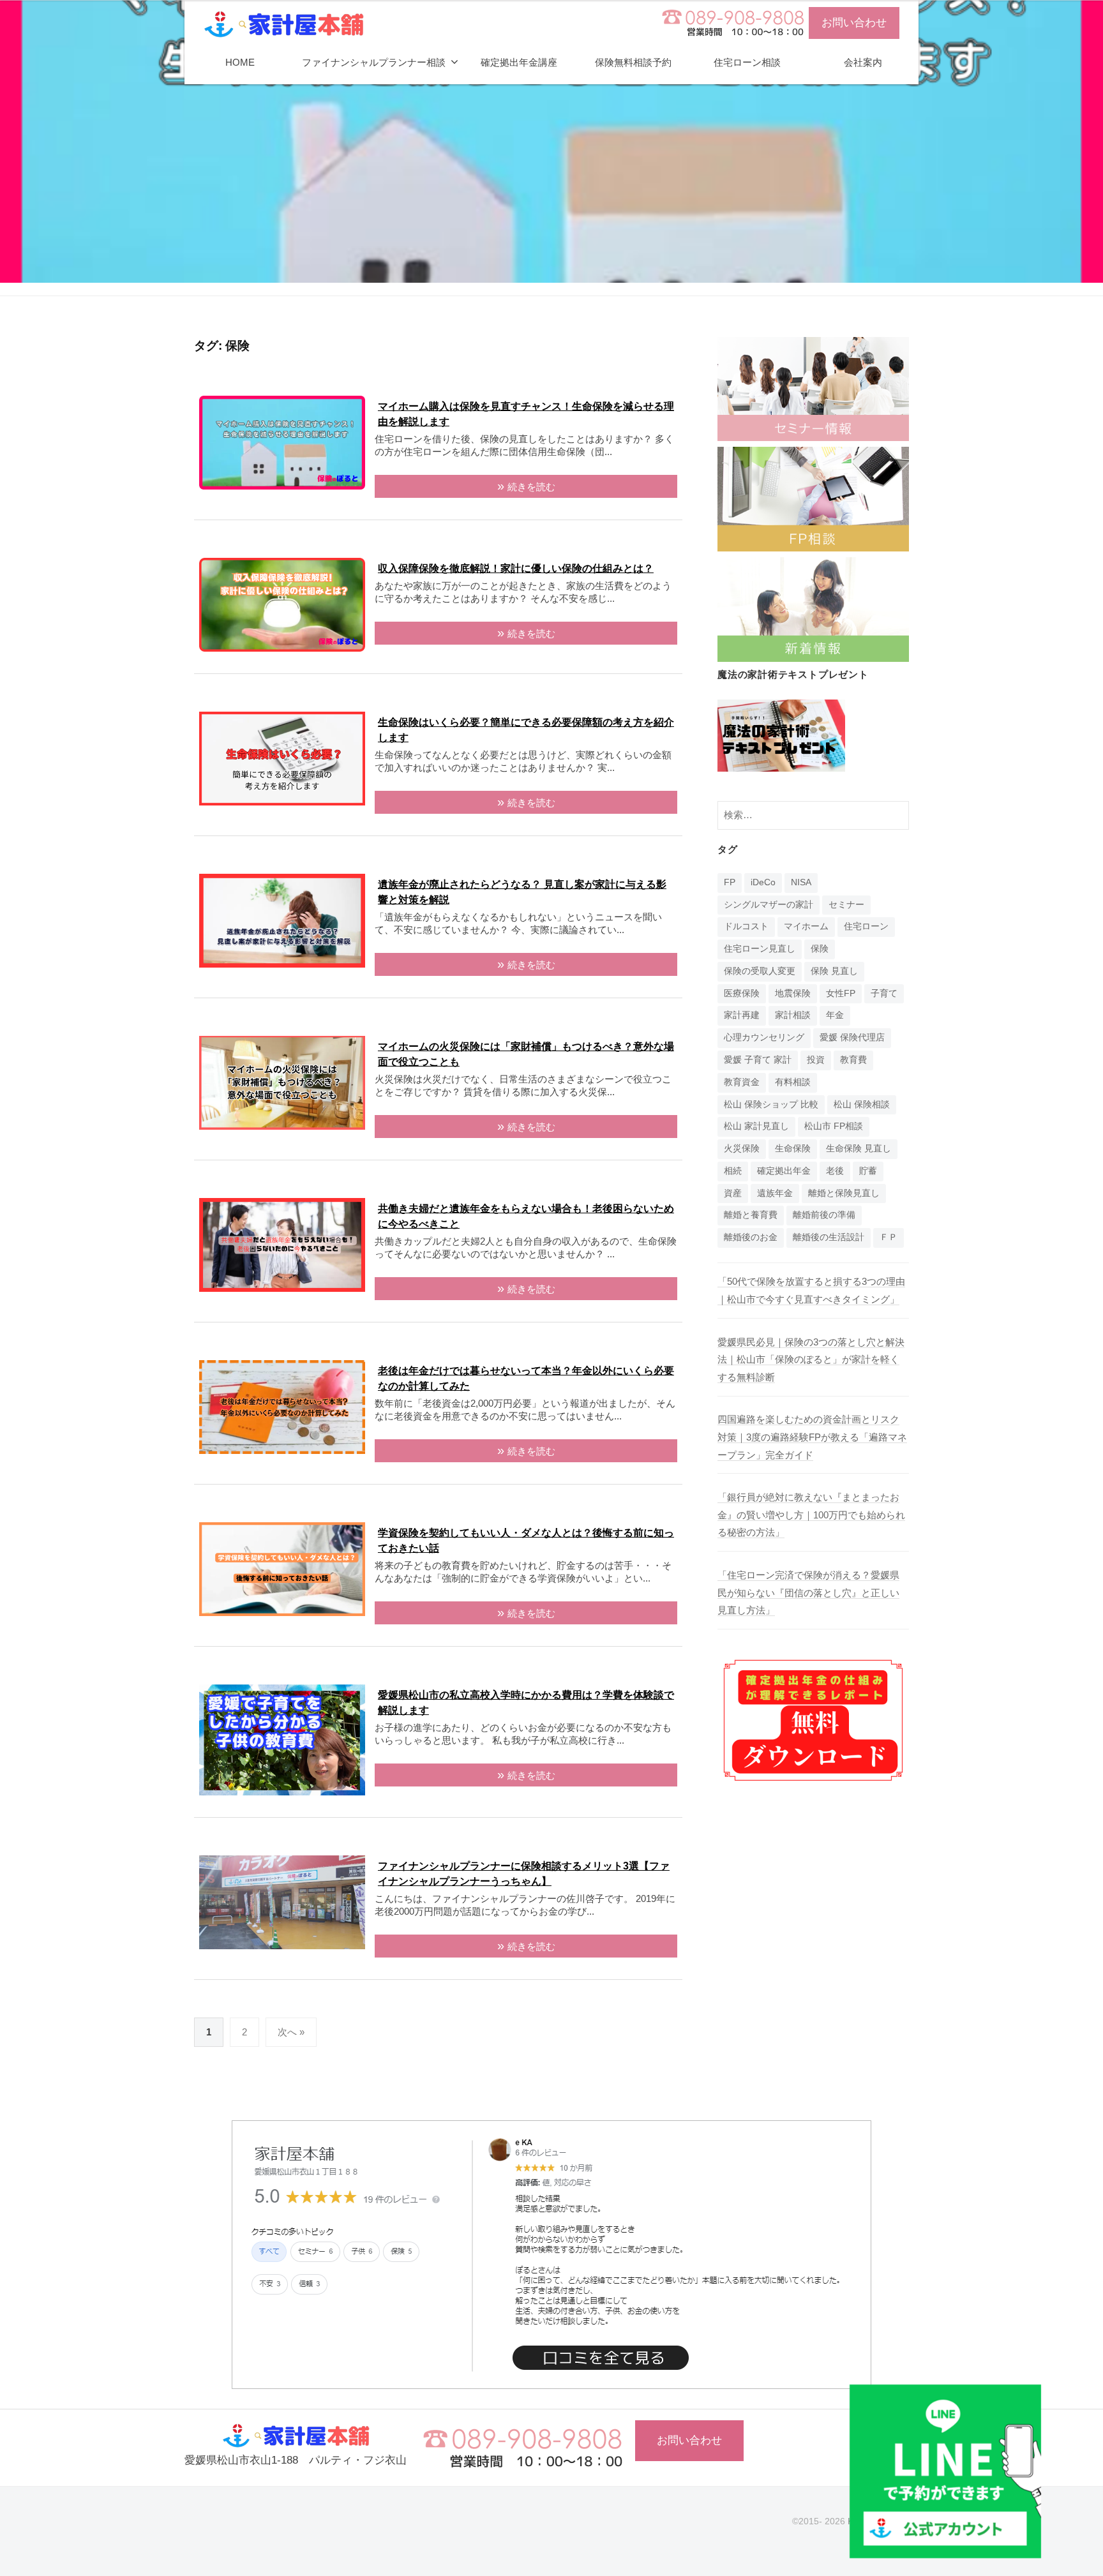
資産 (733, 1193)
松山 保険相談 (862, 1105)
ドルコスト (746, 926)
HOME (240, 62)
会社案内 (863, 62)
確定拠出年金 (784, 1171)
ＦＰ (889, 1237)
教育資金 (742, 1082)
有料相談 (793, 1082)
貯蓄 (868, 1171)
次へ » (291, 2032)
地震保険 (793, 993)
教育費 (853, 1060)
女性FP (841, 993)
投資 (816, 1060)
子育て (884, 993)
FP (730, 882)
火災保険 (742, 1149)
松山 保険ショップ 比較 (771, 1105)
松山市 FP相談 (834, 1126)
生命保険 (793, 1149)
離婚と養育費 (751, 1215)
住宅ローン (866, 926)
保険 (820, 949)
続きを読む (531, 487)
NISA (801, 882)
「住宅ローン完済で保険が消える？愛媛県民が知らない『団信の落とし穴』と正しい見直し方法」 (808, 1592)
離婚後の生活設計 (829, 1237)
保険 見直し (834, 971)
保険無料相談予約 (633, 62)
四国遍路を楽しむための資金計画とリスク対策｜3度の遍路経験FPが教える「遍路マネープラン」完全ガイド (812, 1437)
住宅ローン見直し (760, 949)
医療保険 (742, 993)
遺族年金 (775, 1193)
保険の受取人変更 (760, 971)
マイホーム (806, 926)
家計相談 (793, 1015)
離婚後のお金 (751, 1237)
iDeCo (763, 882)
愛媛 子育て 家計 (758, 1060)
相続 (733, 1171)
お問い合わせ (854, 23)
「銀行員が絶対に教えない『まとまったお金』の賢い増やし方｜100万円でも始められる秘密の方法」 (811, 1515)
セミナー (846, 905)
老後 (835, 1171)
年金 (835, 1015)
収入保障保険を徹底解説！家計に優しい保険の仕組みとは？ (516, 568)
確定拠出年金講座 (519, 62)
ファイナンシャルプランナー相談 (374, 62)
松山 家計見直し (756, 1126)
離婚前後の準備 (824, 1215)
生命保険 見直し (859, 1149)
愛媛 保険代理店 (852, 1037)
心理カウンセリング (764, 1037)
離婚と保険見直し (844, 1193)
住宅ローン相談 (747, 62)
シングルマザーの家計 (769, 905)
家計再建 (742, 1015)
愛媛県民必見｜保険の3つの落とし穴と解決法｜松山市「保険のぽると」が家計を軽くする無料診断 (811, 1359)
